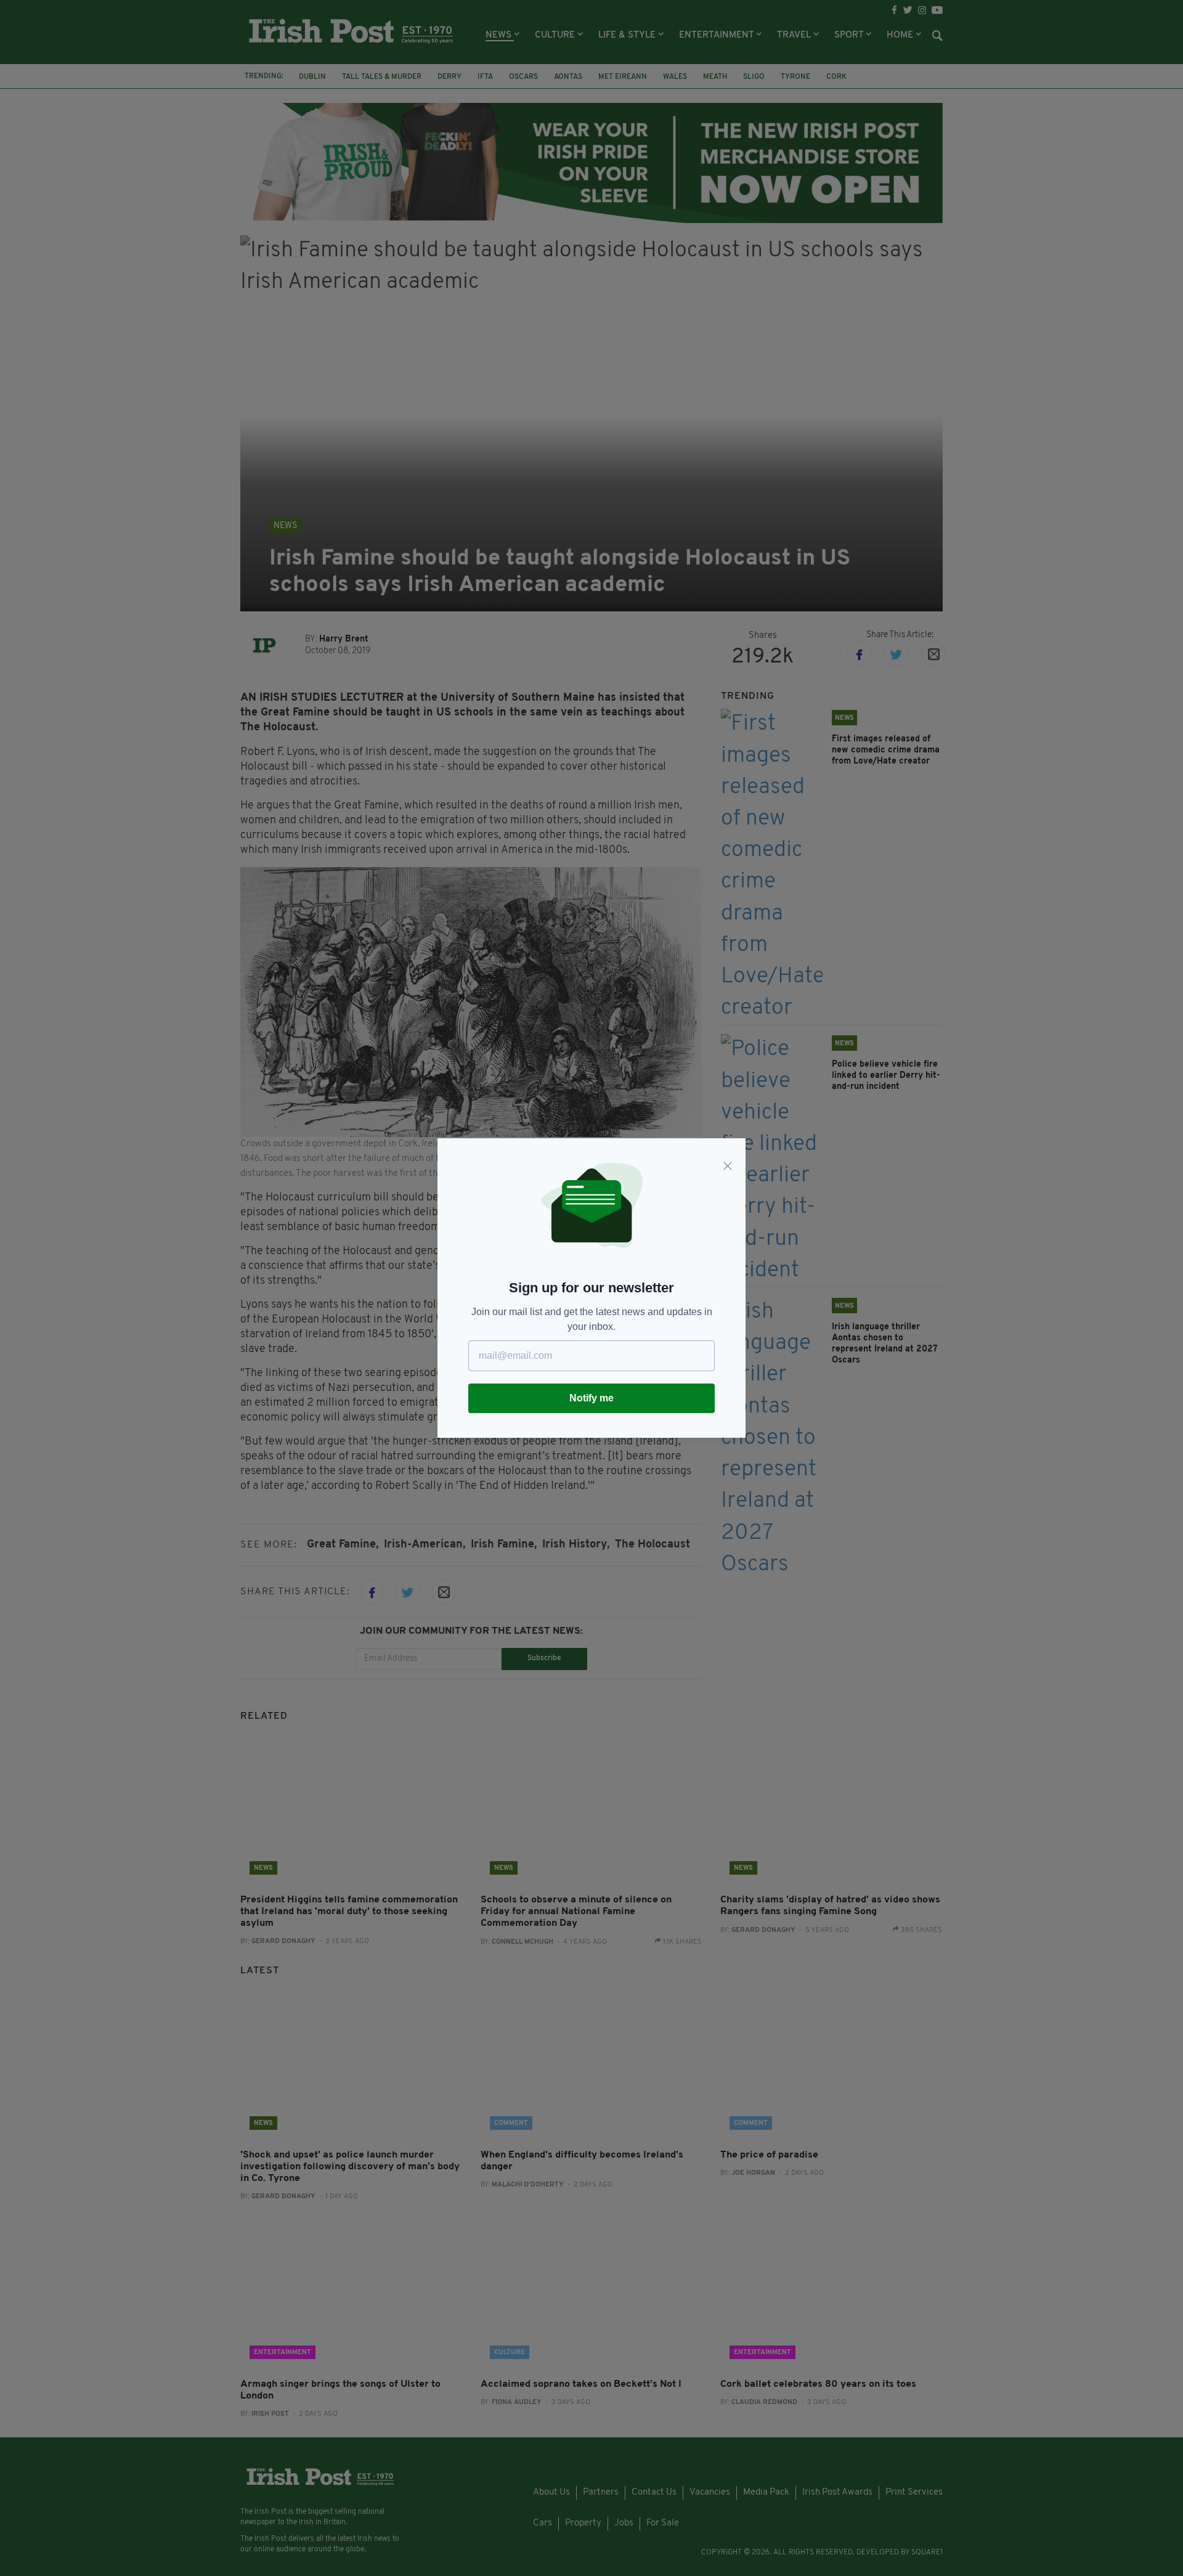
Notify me (591, 1398)
